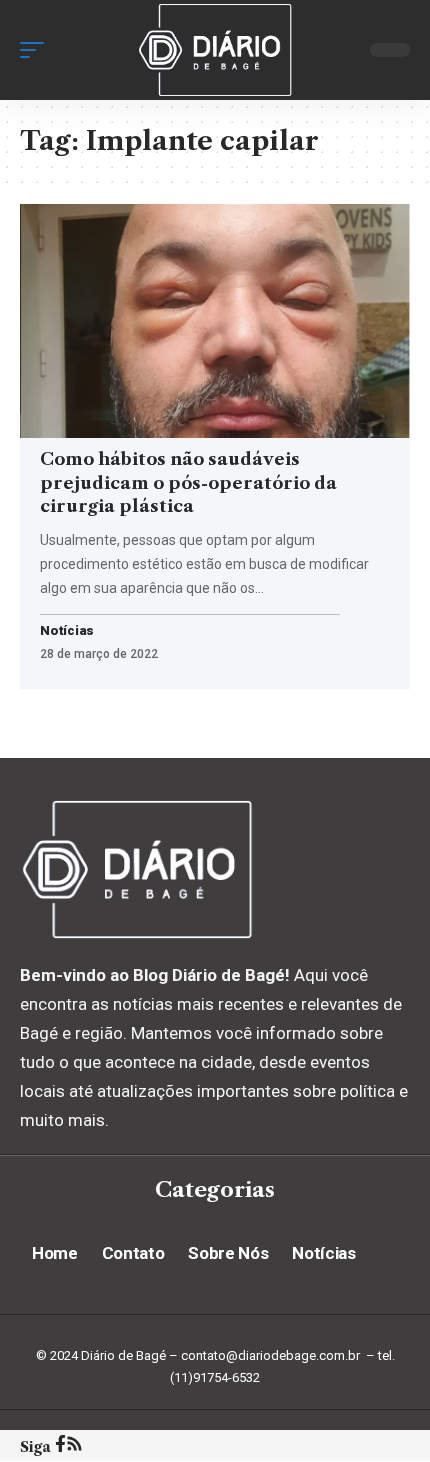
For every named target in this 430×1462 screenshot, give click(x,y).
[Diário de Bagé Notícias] (215, 50)
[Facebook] (60, 1446)
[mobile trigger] (37, 50)
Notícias (67, 631)
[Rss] (74, 1446)
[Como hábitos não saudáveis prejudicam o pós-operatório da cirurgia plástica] (215, 321)
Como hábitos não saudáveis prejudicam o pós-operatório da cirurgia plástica (188, 483)
